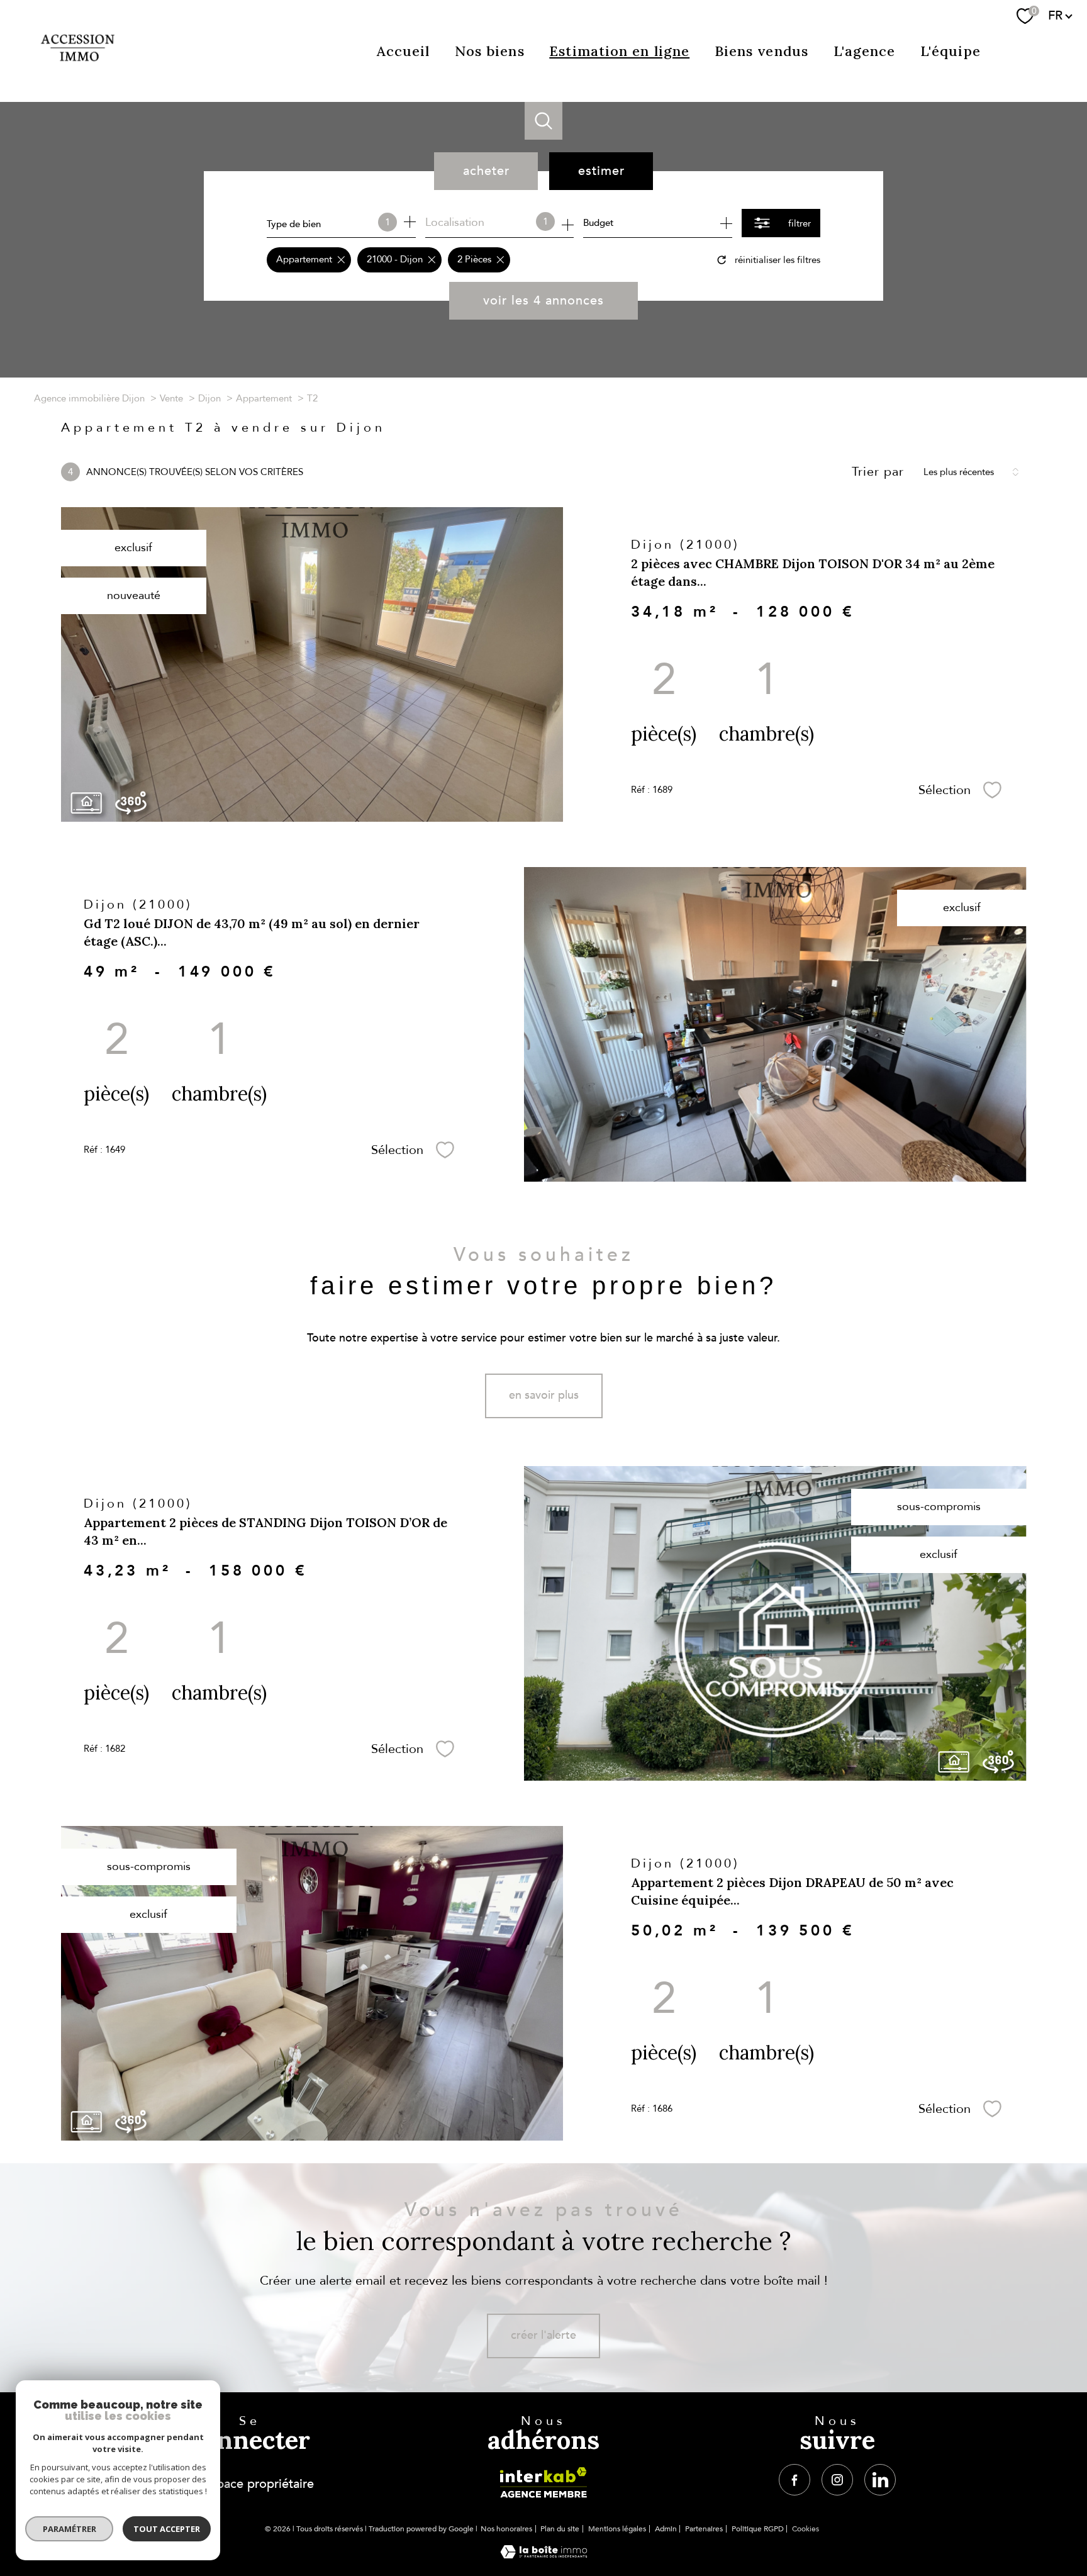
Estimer (601, 171)
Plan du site (560, 2529)
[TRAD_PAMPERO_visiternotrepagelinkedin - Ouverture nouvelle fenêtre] (880, 2480)
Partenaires (704, 2529)
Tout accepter (167, 2529)
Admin (666, 2529)
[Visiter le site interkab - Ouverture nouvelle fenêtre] (543, 2483)
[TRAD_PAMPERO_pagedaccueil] (78, 70)
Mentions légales (617, 2529)
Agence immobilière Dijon (89, 398)
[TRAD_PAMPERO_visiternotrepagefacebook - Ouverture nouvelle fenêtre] (794, 2480)
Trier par (878, 472)
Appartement (264, 398)
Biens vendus (761, 51)
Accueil (404, 51)
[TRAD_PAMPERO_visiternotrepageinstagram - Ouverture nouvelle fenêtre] (837, 2480)
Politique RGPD (758, 2529)
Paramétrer (70, 2529)
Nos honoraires (506, 2529)
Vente (171, 398)
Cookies (805, 2529)
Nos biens (490, 51)
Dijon (209, 398)
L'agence (865, 51)
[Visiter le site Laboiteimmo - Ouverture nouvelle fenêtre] (544, 2555)
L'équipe (950, 51)
